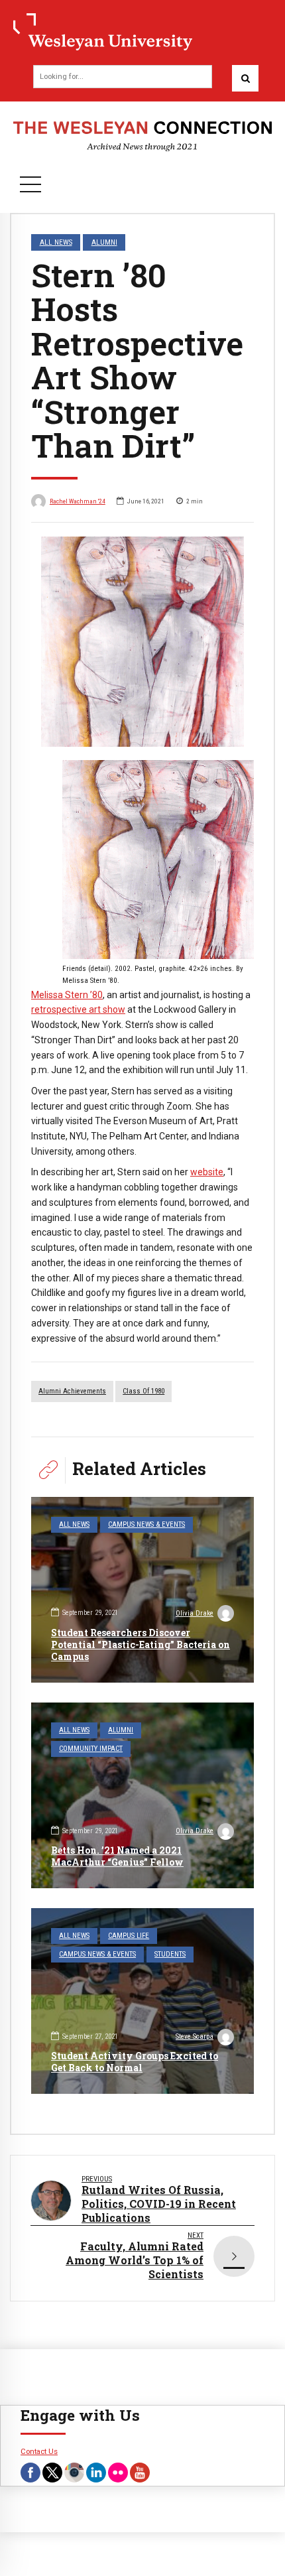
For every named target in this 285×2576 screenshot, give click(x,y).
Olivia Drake (195, 1613)
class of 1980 (143, 1391)
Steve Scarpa (195, 2036)
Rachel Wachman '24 (78, 501)
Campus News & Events (146, 1524)
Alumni (104, 242)
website (207, 1172)
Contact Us (39, 2451)
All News (56, 242)
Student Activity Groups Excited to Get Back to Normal (135, 2062)
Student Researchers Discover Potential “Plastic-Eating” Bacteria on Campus (141, 1644)
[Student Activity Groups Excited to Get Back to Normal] (142, 2001)
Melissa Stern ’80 (67, 995)
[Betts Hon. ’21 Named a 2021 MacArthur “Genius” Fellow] (142, 1795)
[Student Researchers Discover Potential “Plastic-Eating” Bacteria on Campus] (142, 1590)
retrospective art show (78, 1009)
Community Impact (91, 1749)
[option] (142, 642)
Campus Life (129, 1936)
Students (170, 1954)
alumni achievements (72, 1391)
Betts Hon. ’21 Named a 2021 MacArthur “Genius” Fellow (117, 1856)
